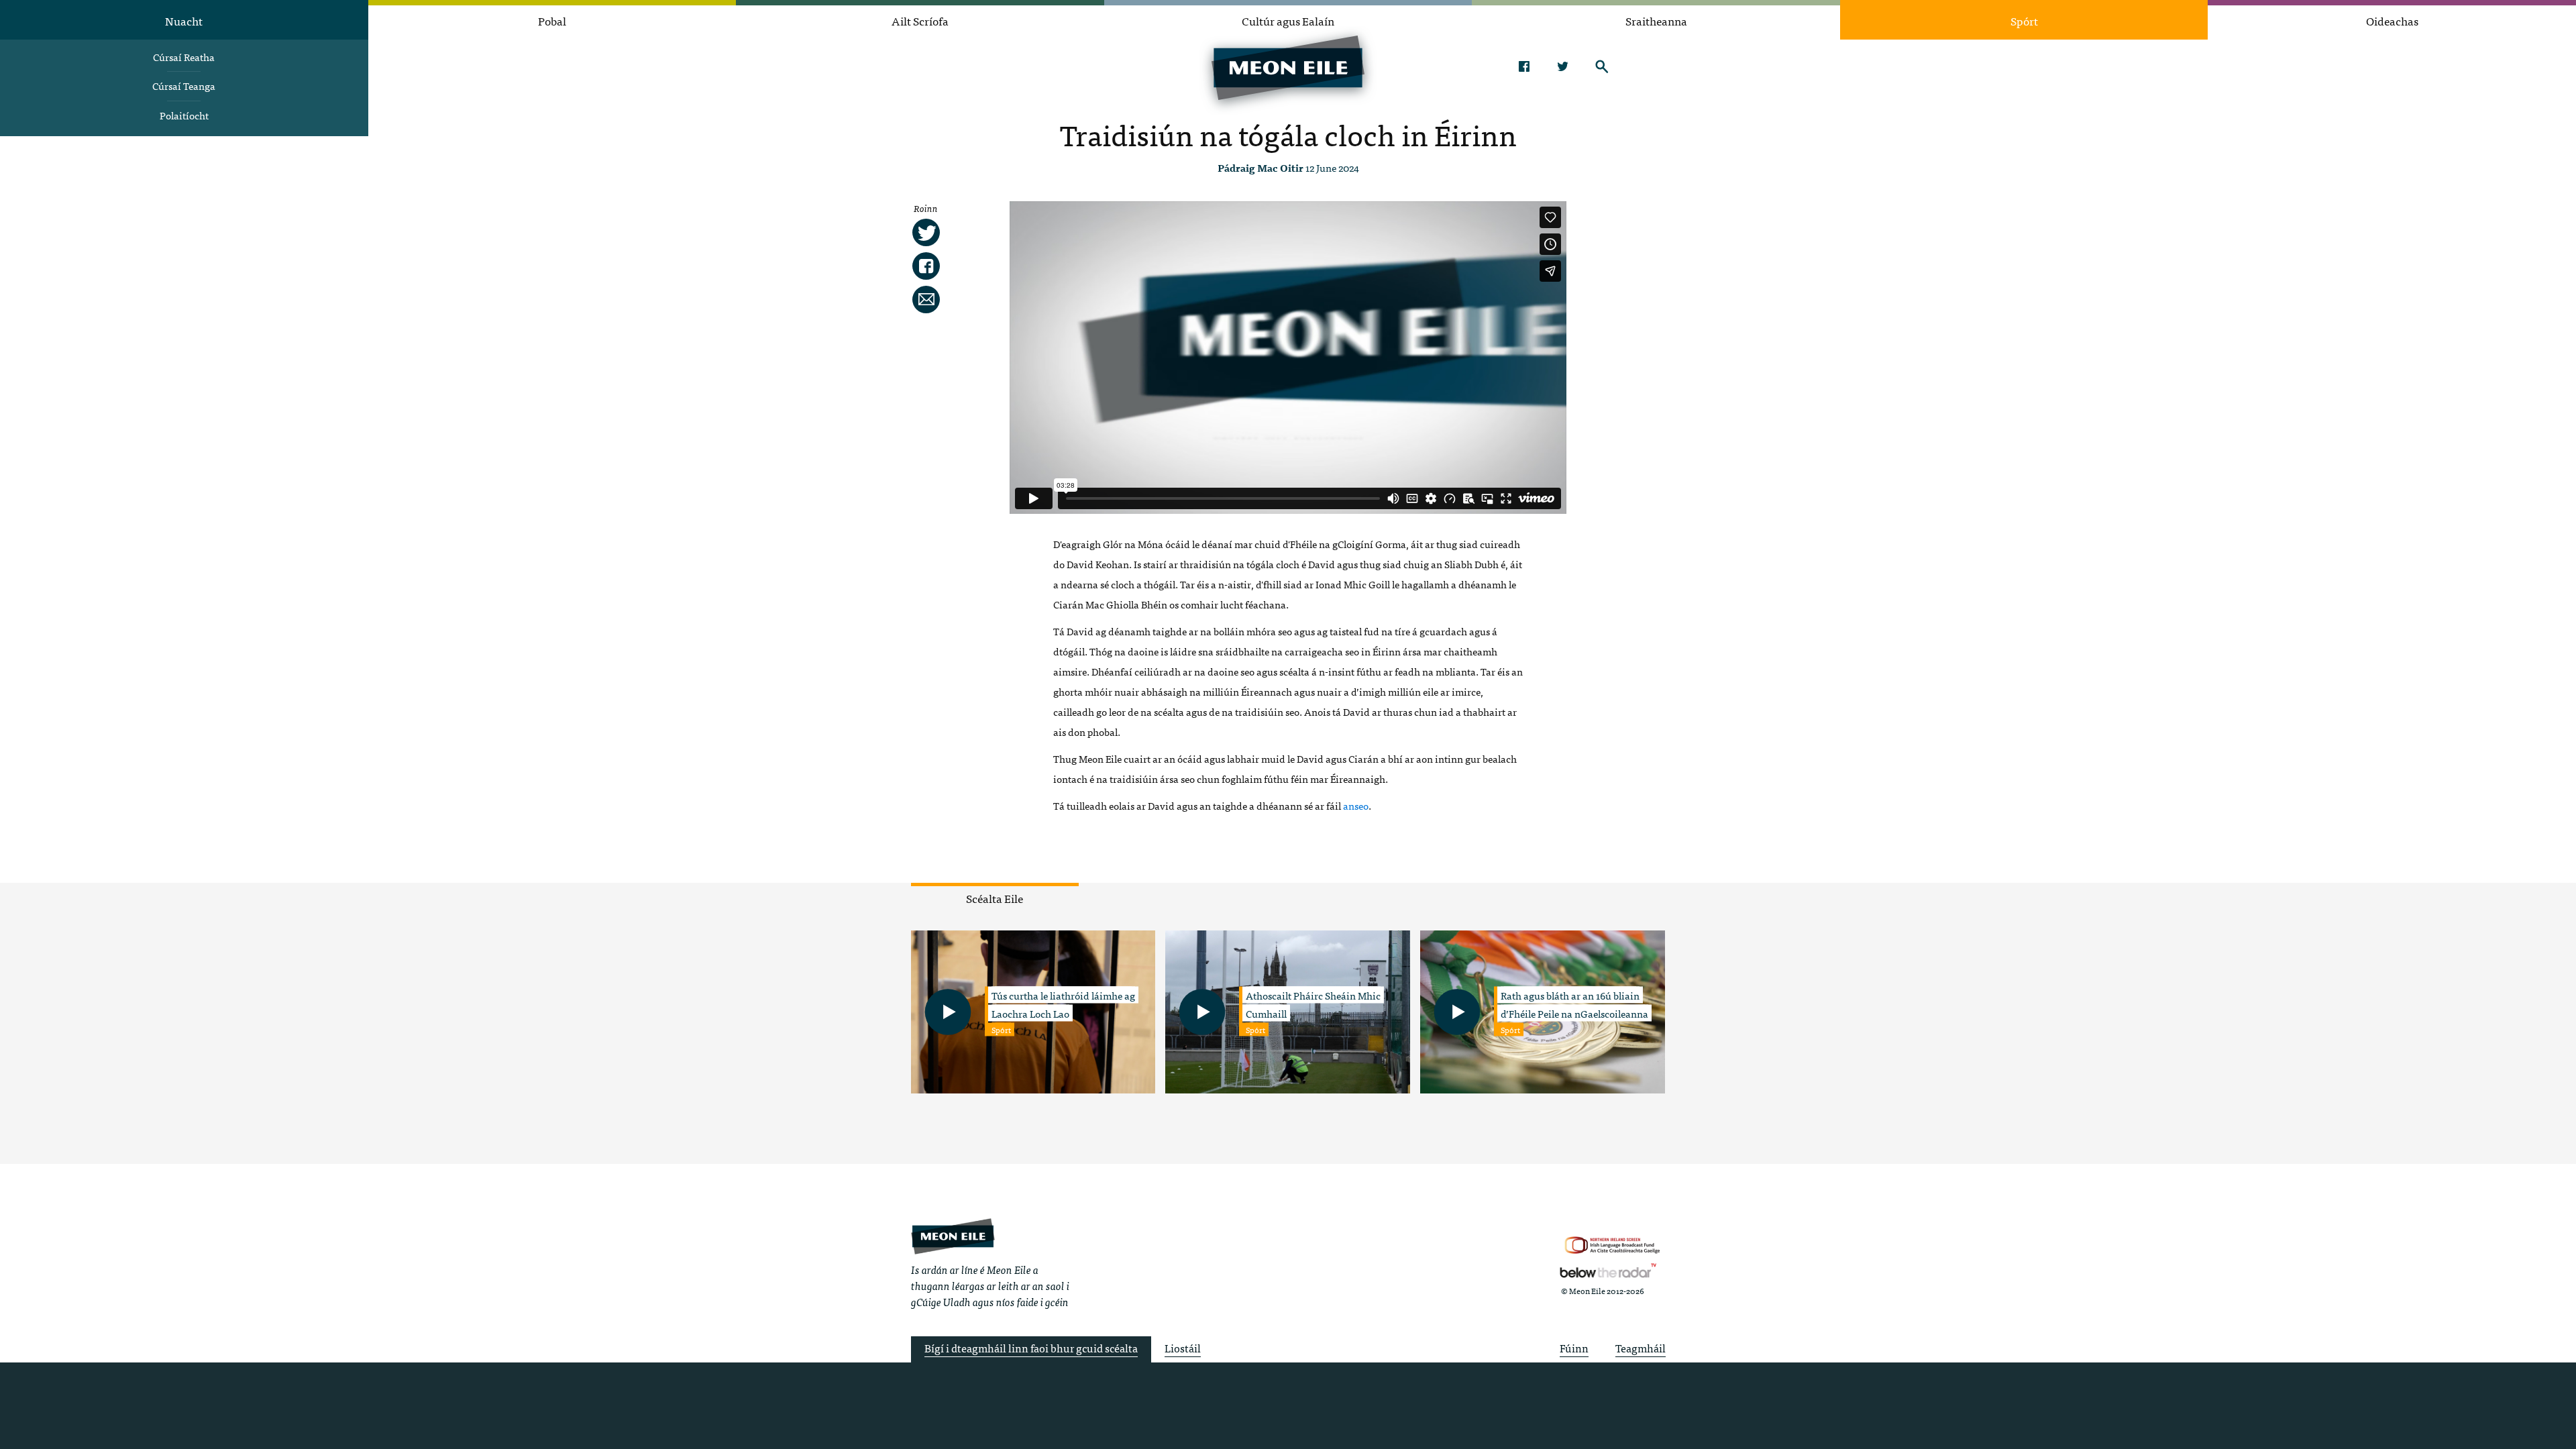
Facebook (1524, 66)
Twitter (1563, 66)
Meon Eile (953, 1236)
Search (1602, 66)
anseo (1356, 805)
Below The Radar (1608, 1271)
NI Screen (1612, 1245)
